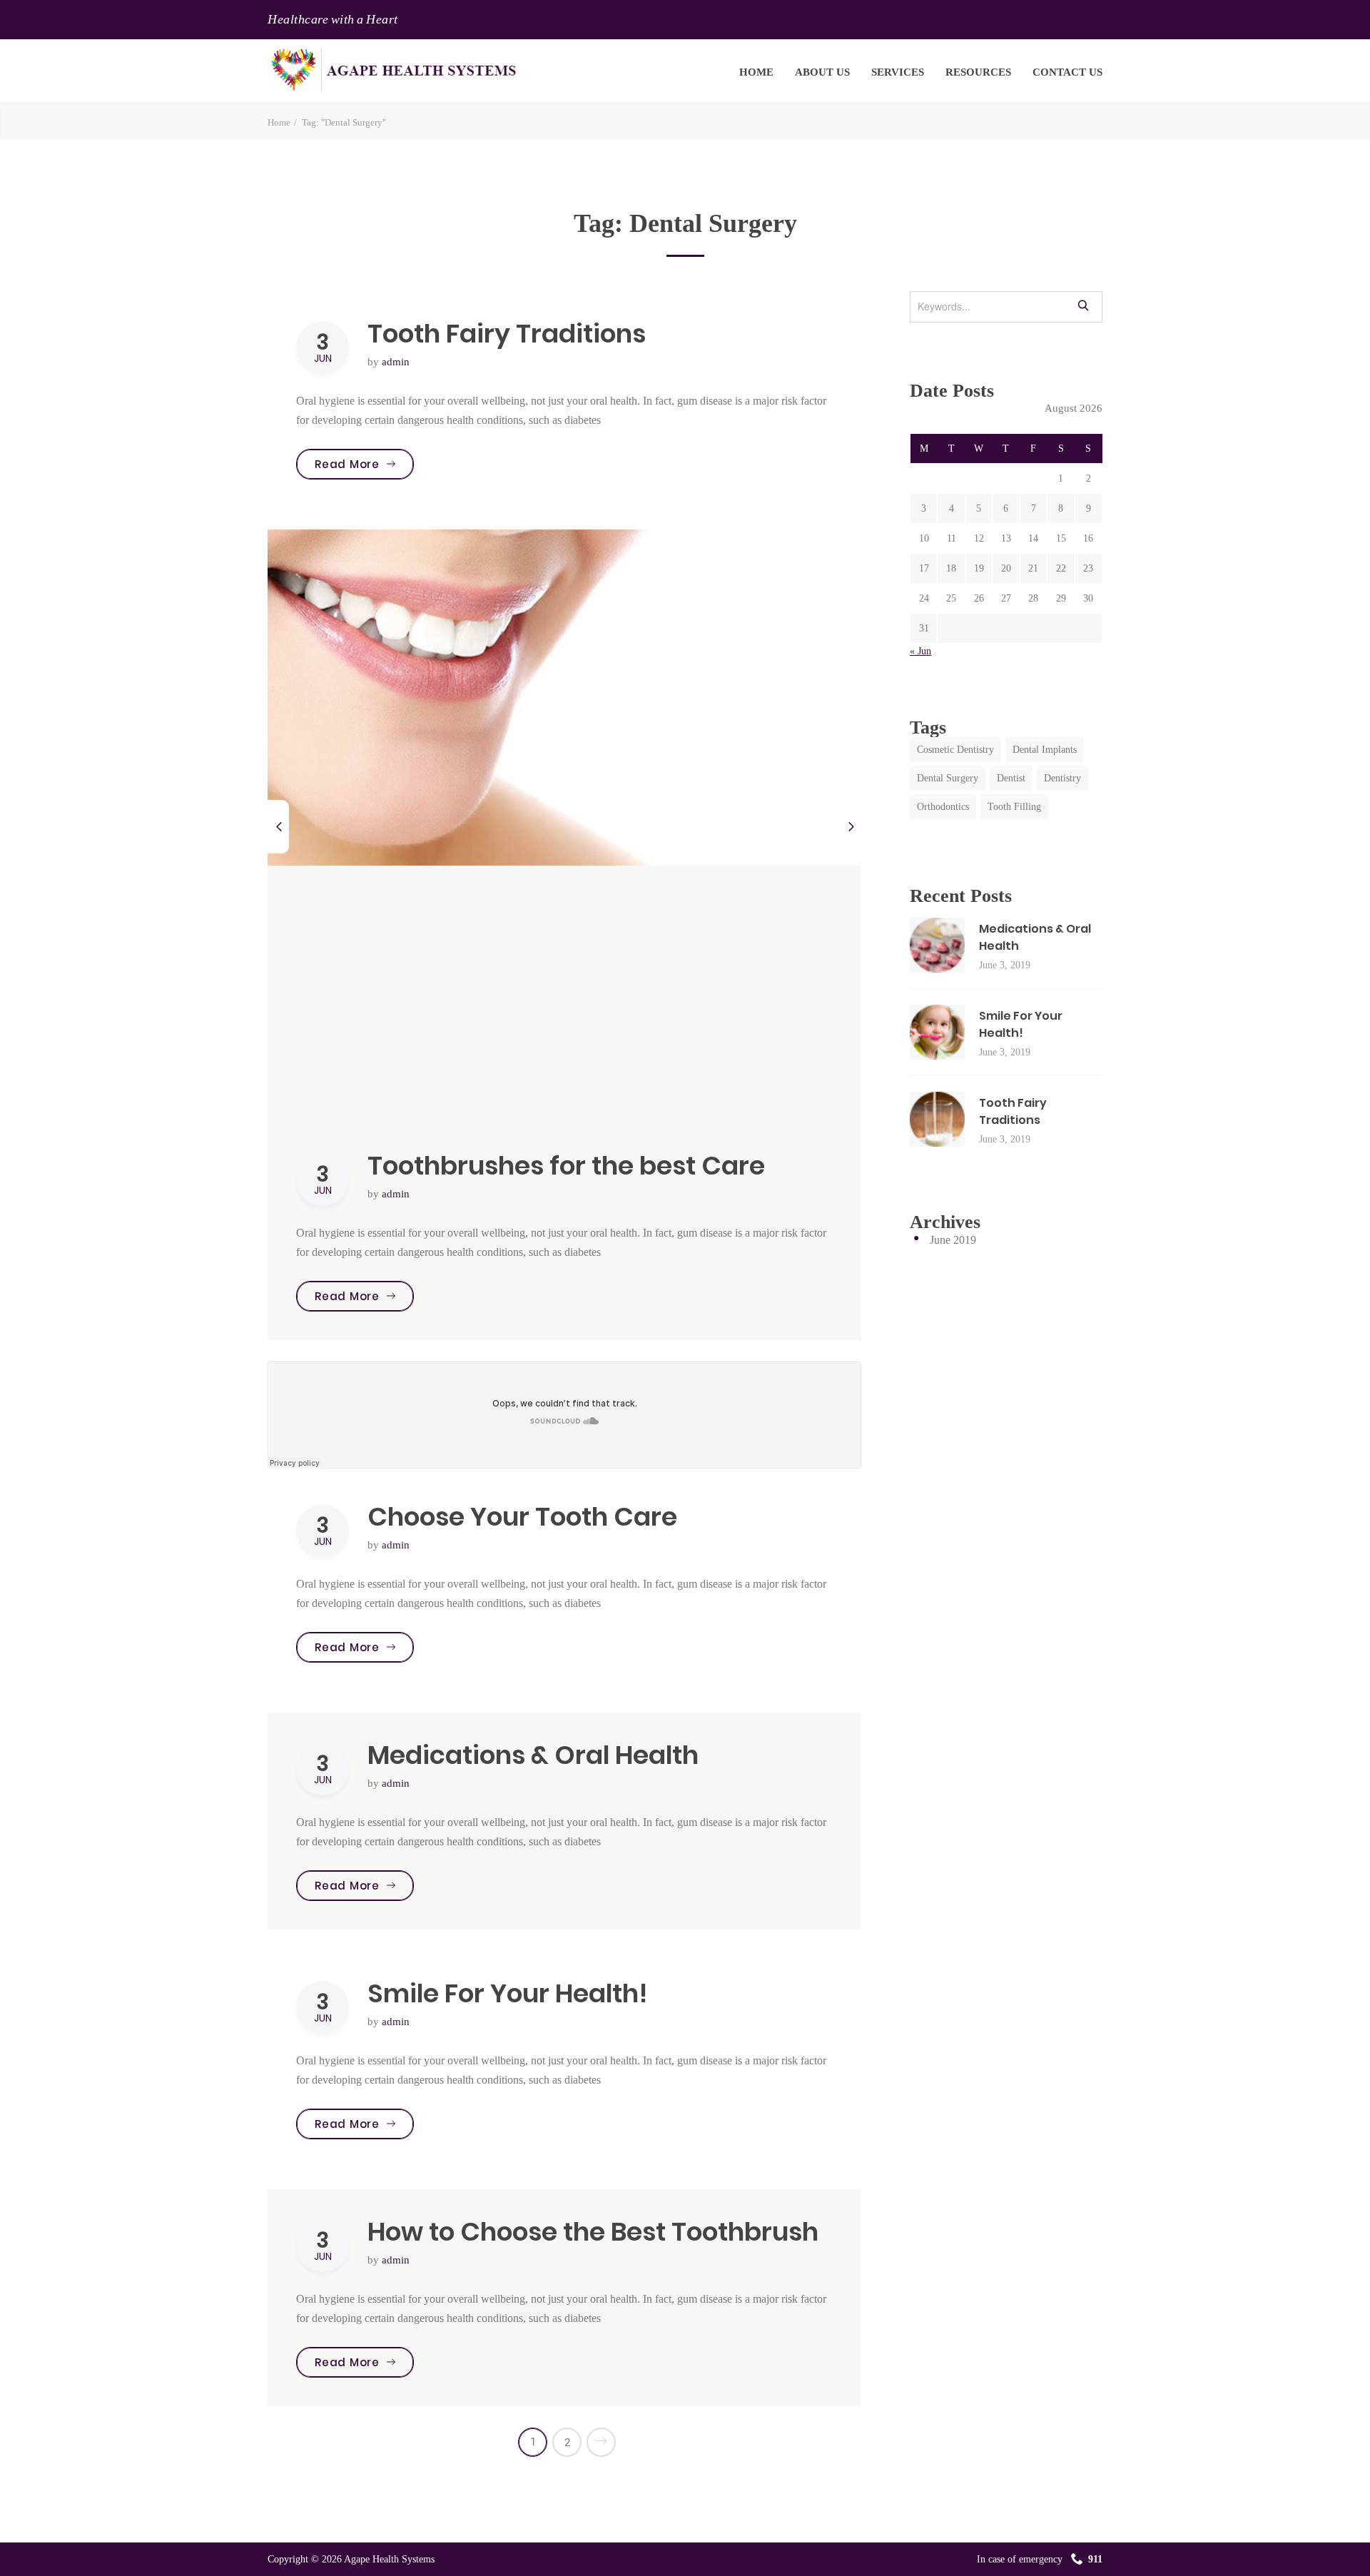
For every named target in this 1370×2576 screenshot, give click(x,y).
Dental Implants (1045, 750)
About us (822, 72)
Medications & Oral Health (533, 1755)
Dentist (1011, 778)
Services (898, 72)
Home (756, 72)
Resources (978, 72)
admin (396, 362)
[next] (851, 827)
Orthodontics (943, 807)
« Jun (920, 651)
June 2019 (953, 1240)
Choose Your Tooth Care (522, 1517)
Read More (364, 464)
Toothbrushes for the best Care (566, 1166)
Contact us (1067, 72)
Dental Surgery (948, 778)
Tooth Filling (1014, 807)
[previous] (278, 827)
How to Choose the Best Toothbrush (593, 2232)
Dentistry (1062, 778)
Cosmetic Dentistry (955, 750)
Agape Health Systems (389, 2559)
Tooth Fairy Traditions (507, 334)
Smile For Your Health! (508, 1993)
